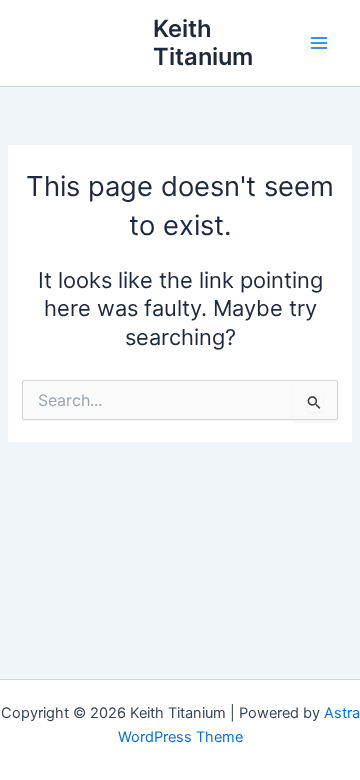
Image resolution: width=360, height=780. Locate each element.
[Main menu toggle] (319, 43)
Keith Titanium (203, 42)
